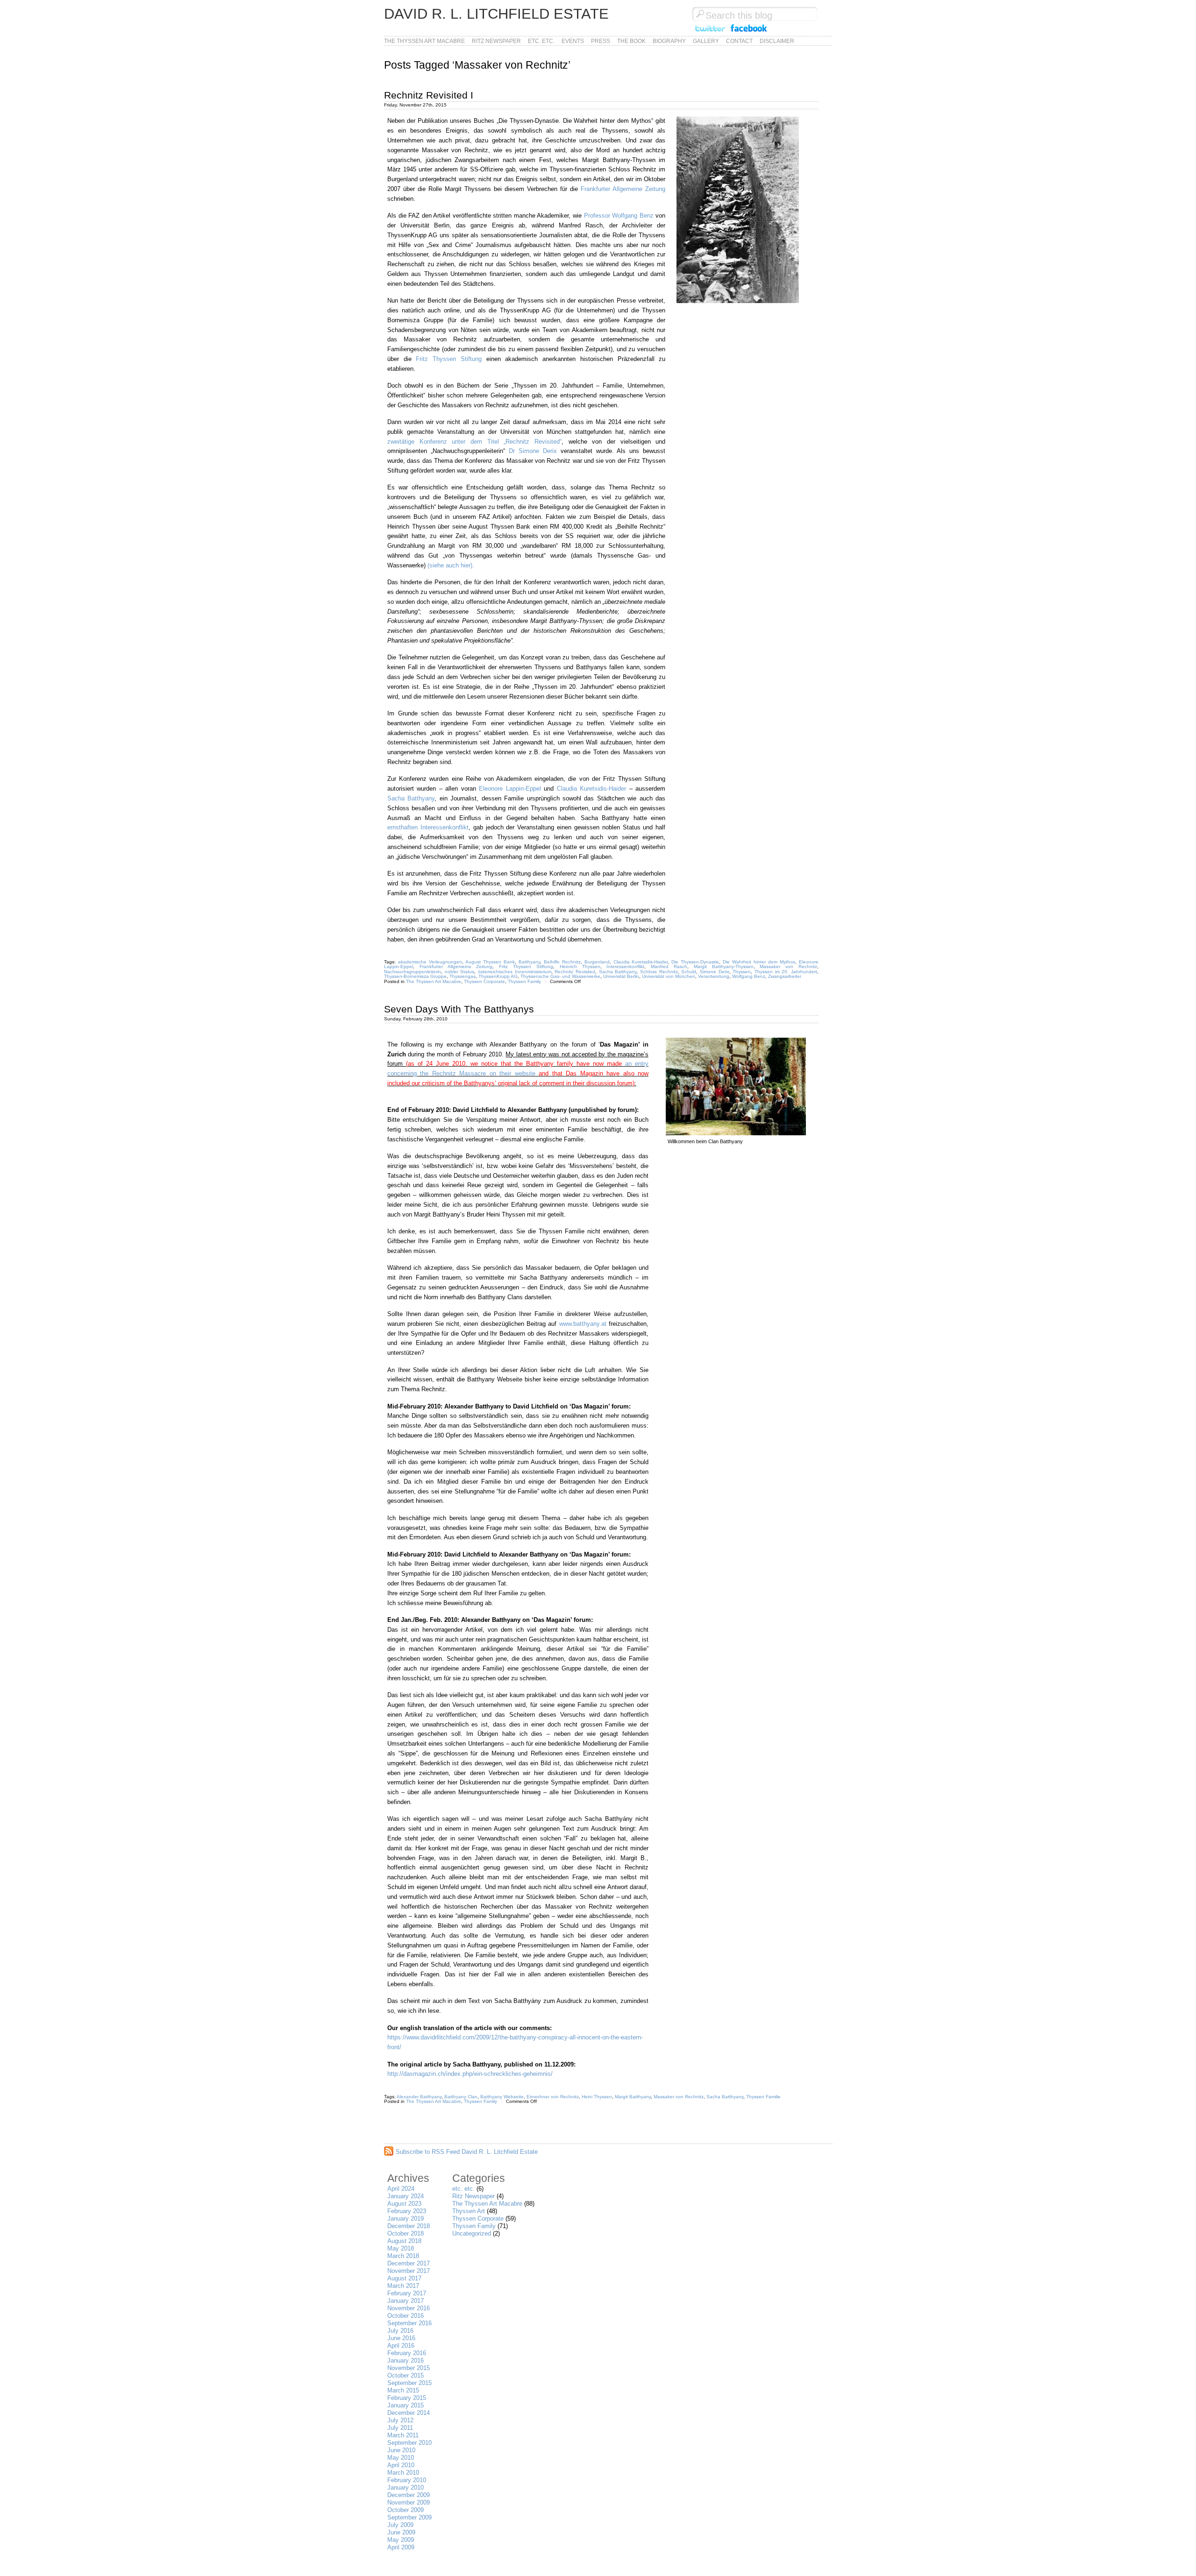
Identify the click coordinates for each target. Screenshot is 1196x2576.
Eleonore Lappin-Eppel (510, 789)
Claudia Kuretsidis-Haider (591, 789)
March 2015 (403, 2390)
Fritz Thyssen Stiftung (448, 359)
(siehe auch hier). (451, 565)
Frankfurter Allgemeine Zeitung (623, 189)
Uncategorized (472, 2233)
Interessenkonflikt (625, 966)
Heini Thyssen (597, 2097)
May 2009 (401, 2540)
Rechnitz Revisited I (429, 95)
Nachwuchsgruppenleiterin (413, 972)
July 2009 (400, 2525)
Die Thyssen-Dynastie (695, 962)
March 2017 (403, 2286)
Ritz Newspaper (496, 41)
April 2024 (401, 2189)
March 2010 (403, 2473)
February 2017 (407, 2293)
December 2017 (409, 2263)
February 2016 (407, 2353)
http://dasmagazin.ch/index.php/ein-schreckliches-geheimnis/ (470, 2074)
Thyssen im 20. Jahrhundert (786, 972)
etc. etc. (541, 41)
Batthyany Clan (461, 2097)
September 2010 (409, 2443)
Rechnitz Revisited (575, 972)
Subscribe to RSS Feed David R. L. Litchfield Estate (467, 2152)
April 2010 (401, 2465)
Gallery (706, 41)
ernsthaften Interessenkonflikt (428, 827)
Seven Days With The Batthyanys (459, 1009)
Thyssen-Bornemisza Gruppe (415, 976)
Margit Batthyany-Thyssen (724, 966)
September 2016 (409, 2323)
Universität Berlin (621, 976)
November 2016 (409, 2308)
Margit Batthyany (633, 2097)
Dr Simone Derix (533, 451)
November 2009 (409, 2502)
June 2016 (401, 2338)
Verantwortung (714, 976)
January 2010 (406, 2488)
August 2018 (404, 2241)
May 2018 (401, 2248)
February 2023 (407, 2211)
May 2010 (401, 2458)
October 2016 (406, 2316)
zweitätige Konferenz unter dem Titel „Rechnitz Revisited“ (474, 442)
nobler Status (460, 972)
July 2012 (400, 2420)
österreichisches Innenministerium (515, 972)
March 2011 (403, 2435)
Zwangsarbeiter (785, 976)
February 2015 (407, 2398)
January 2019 (406, 2219)
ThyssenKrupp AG (498, 976)
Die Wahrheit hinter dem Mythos (759, 962)
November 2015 (409, 2368)
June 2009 (401, 2532)
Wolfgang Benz (749, 976)
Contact (739, 41)
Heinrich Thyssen (580, 966)
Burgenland (597, 962)
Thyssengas (463, 976)
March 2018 (403, 2256)
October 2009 (406, 2510)
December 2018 (409, 2226)
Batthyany (529, 962)
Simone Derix (715, 972)
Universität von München (669, 976)
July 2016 (400, 2331)
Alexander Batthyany (419, 2097)
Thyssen (742, 972)
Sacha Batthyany (411, 798)
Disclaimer (777, 41)
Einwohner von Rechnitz (553, 2097)
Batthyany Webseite (502, 2097)
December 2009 (409, 2495)
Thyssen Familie (763, 2097)
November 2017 (409, 2271)
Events (573, 41)
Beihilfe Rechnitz (562, 962)
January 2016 (406, 2360)
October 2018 (406, 2233)
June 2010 (401, 2450)
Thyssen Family (524, 981)
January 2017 (406, 2301)
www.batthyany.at (583, 1324)
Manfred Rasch (669, 966)
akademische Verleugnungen (430, 962)
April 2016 (401, 2346)
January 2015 (406, 2405)
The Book (631, 41)
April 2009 (401, 2547)
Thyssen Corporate (484, 981)
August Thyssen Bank (490, 962)
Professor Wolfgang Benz (620, 216)
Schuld (689, 972)
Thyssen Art (469, 2211)
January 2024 (406, 2196)
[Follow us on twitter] (710, 32)
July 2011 (400, 2428)
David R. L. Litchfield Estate (496, 14)
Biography (669, 41)
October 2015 (406, 2375)
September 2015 (409, 2383)
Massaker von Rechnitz (788, 966)
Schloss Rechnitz (659, 972)
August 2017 (404, 2278)
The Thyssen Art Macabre (424, 41)
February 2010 (407, 2480)
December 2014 (409, 2413)
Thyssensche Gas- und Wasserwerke (560, 976)
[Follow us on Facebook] (749, 32)
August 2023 (404, 2204)
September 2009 (409, 2517)
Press (601, 41)
